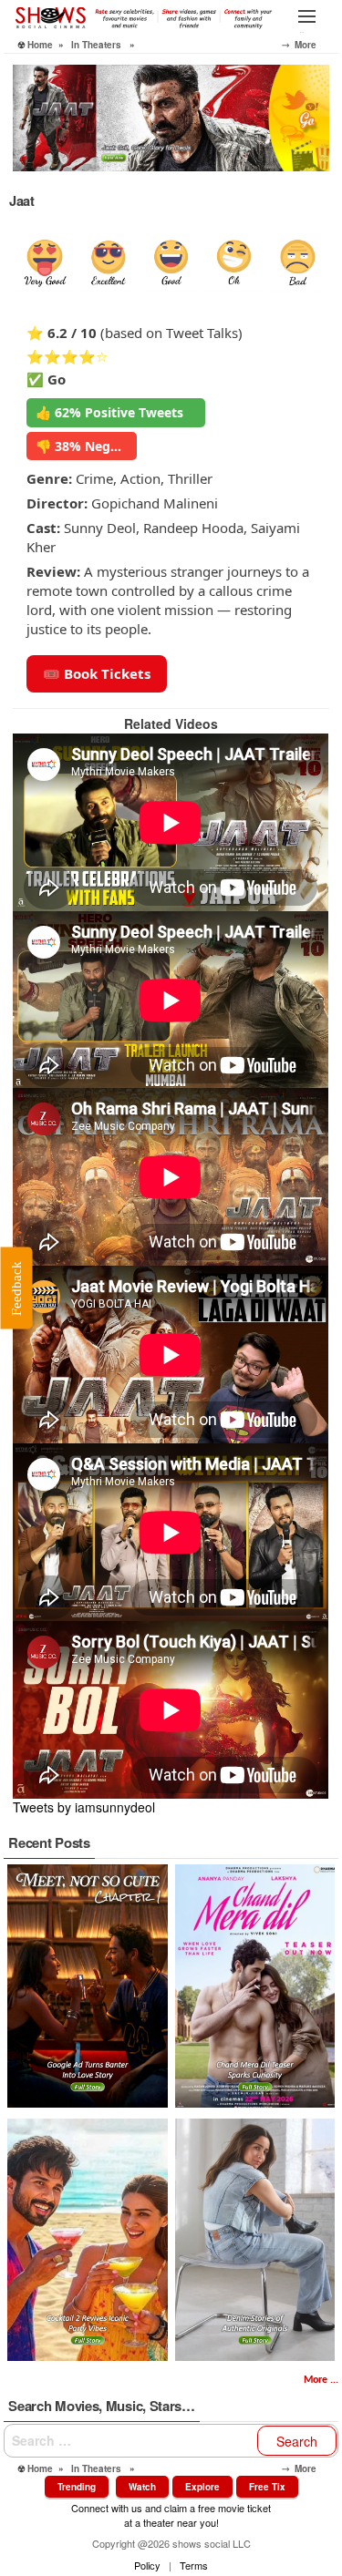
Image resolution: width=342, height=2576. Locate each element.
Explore (202, 2487)
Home (40, 45)
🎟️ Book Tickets (97, 673)
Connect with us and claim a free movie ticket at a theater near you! (171, 2514)
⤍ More (310, 45)
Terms (194, 2565)
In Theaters (96, 45)
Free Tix (267, 2487)
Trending (77, 2487)
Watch (142, 2487)
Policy (147, 2565)
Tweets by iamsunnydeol (84, 1807)
